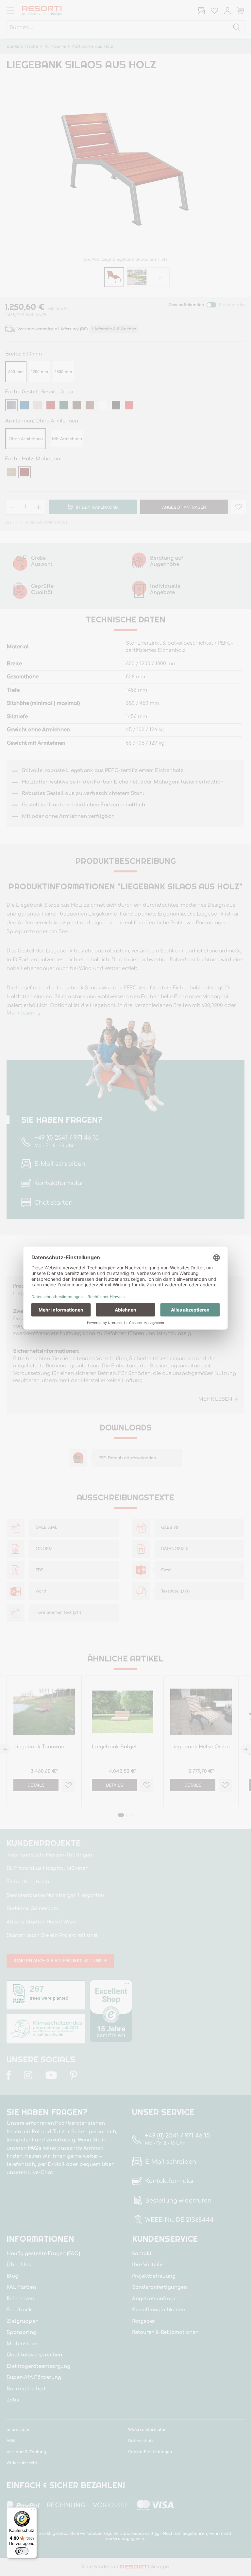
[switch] (22, 2551)
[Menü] (33, 2511)
